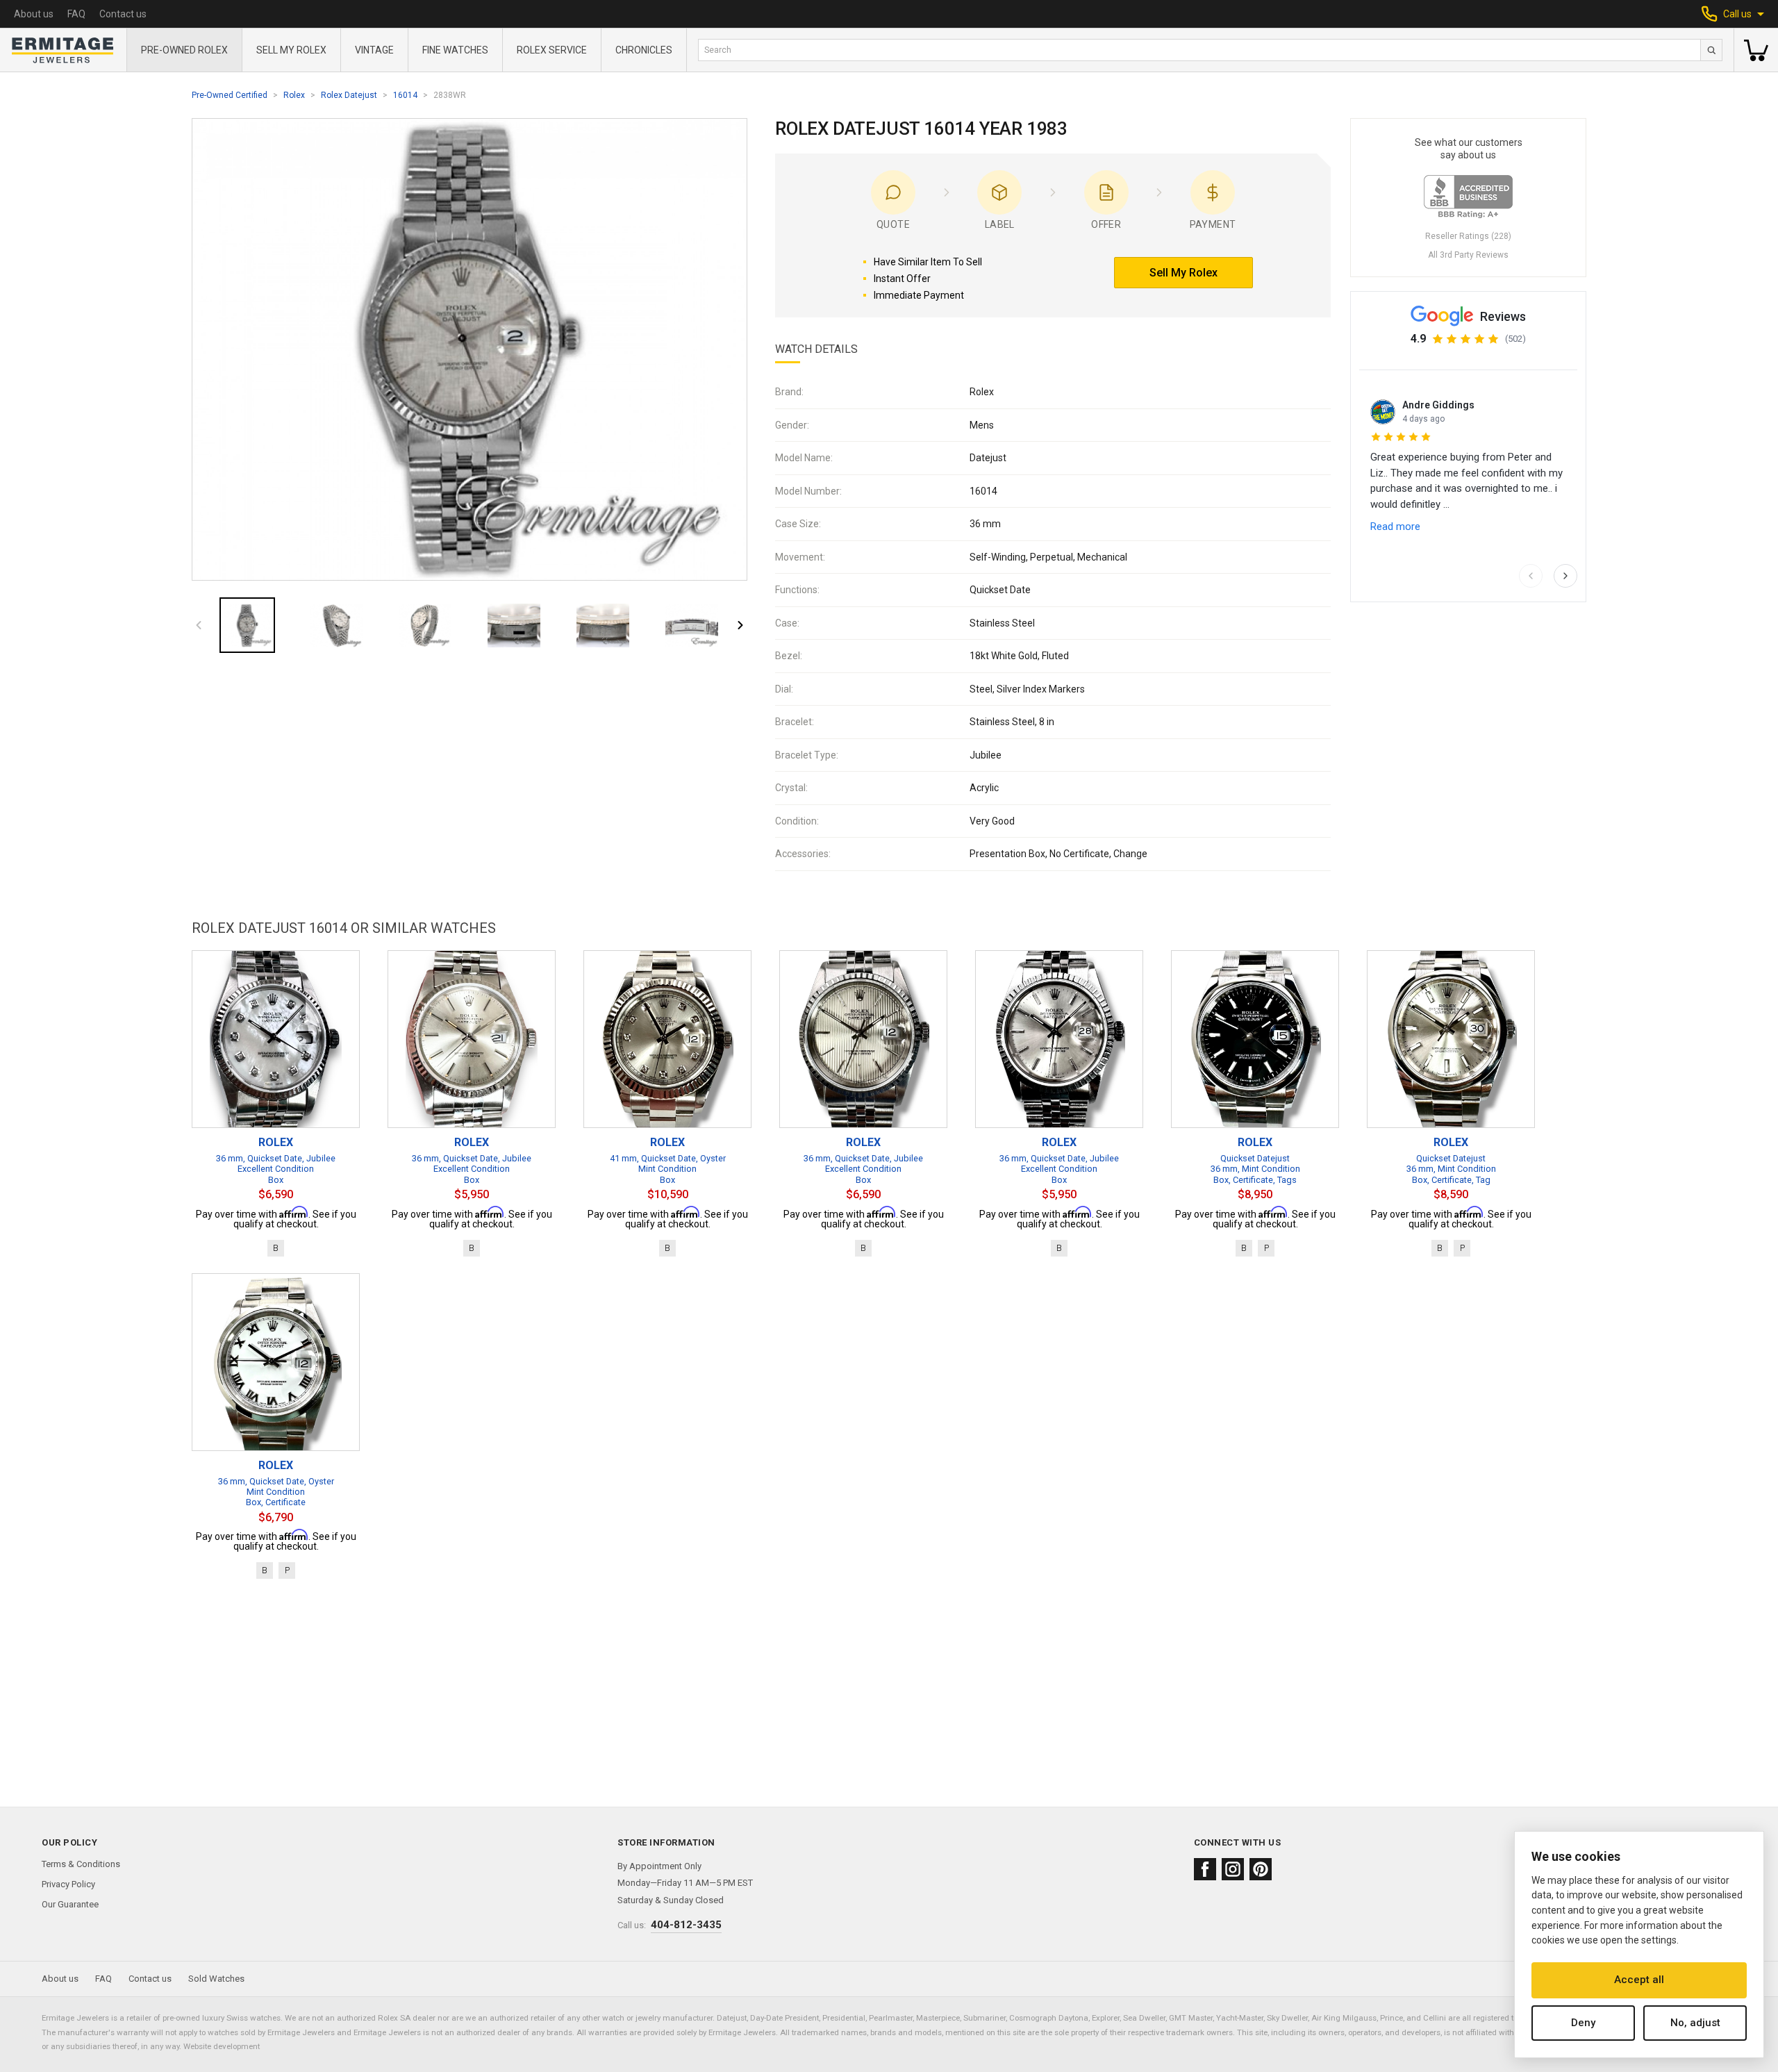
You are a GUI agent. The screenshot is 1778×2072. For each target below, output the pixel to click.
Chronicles (644, 50)
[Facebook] (1205, 1869)
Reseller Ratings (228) (1468, 236)
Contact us (123, 14)
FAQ (76, 14)
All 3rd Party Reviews (1468, 255)
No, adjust (1695, 2023)
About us (34, 14)
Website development (222, 2046)
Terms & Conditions (81, 1864)
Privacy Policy (68, 1884)
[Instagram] (1233, 1869)
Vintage (374, 50)
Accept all (1639, 1980)
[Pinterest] (1261, 1869)
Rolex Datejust (349, 95)
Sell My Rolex (291, 50)
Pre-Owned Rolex (184, 50)
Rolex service (552, 50)
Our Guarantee (70, 1904)
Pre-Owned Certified (230, 95)
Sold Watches (216, 1979)
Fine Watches (455, 50)
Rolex (294, 95)
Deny (1583, 2023)
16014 (405, 95)
